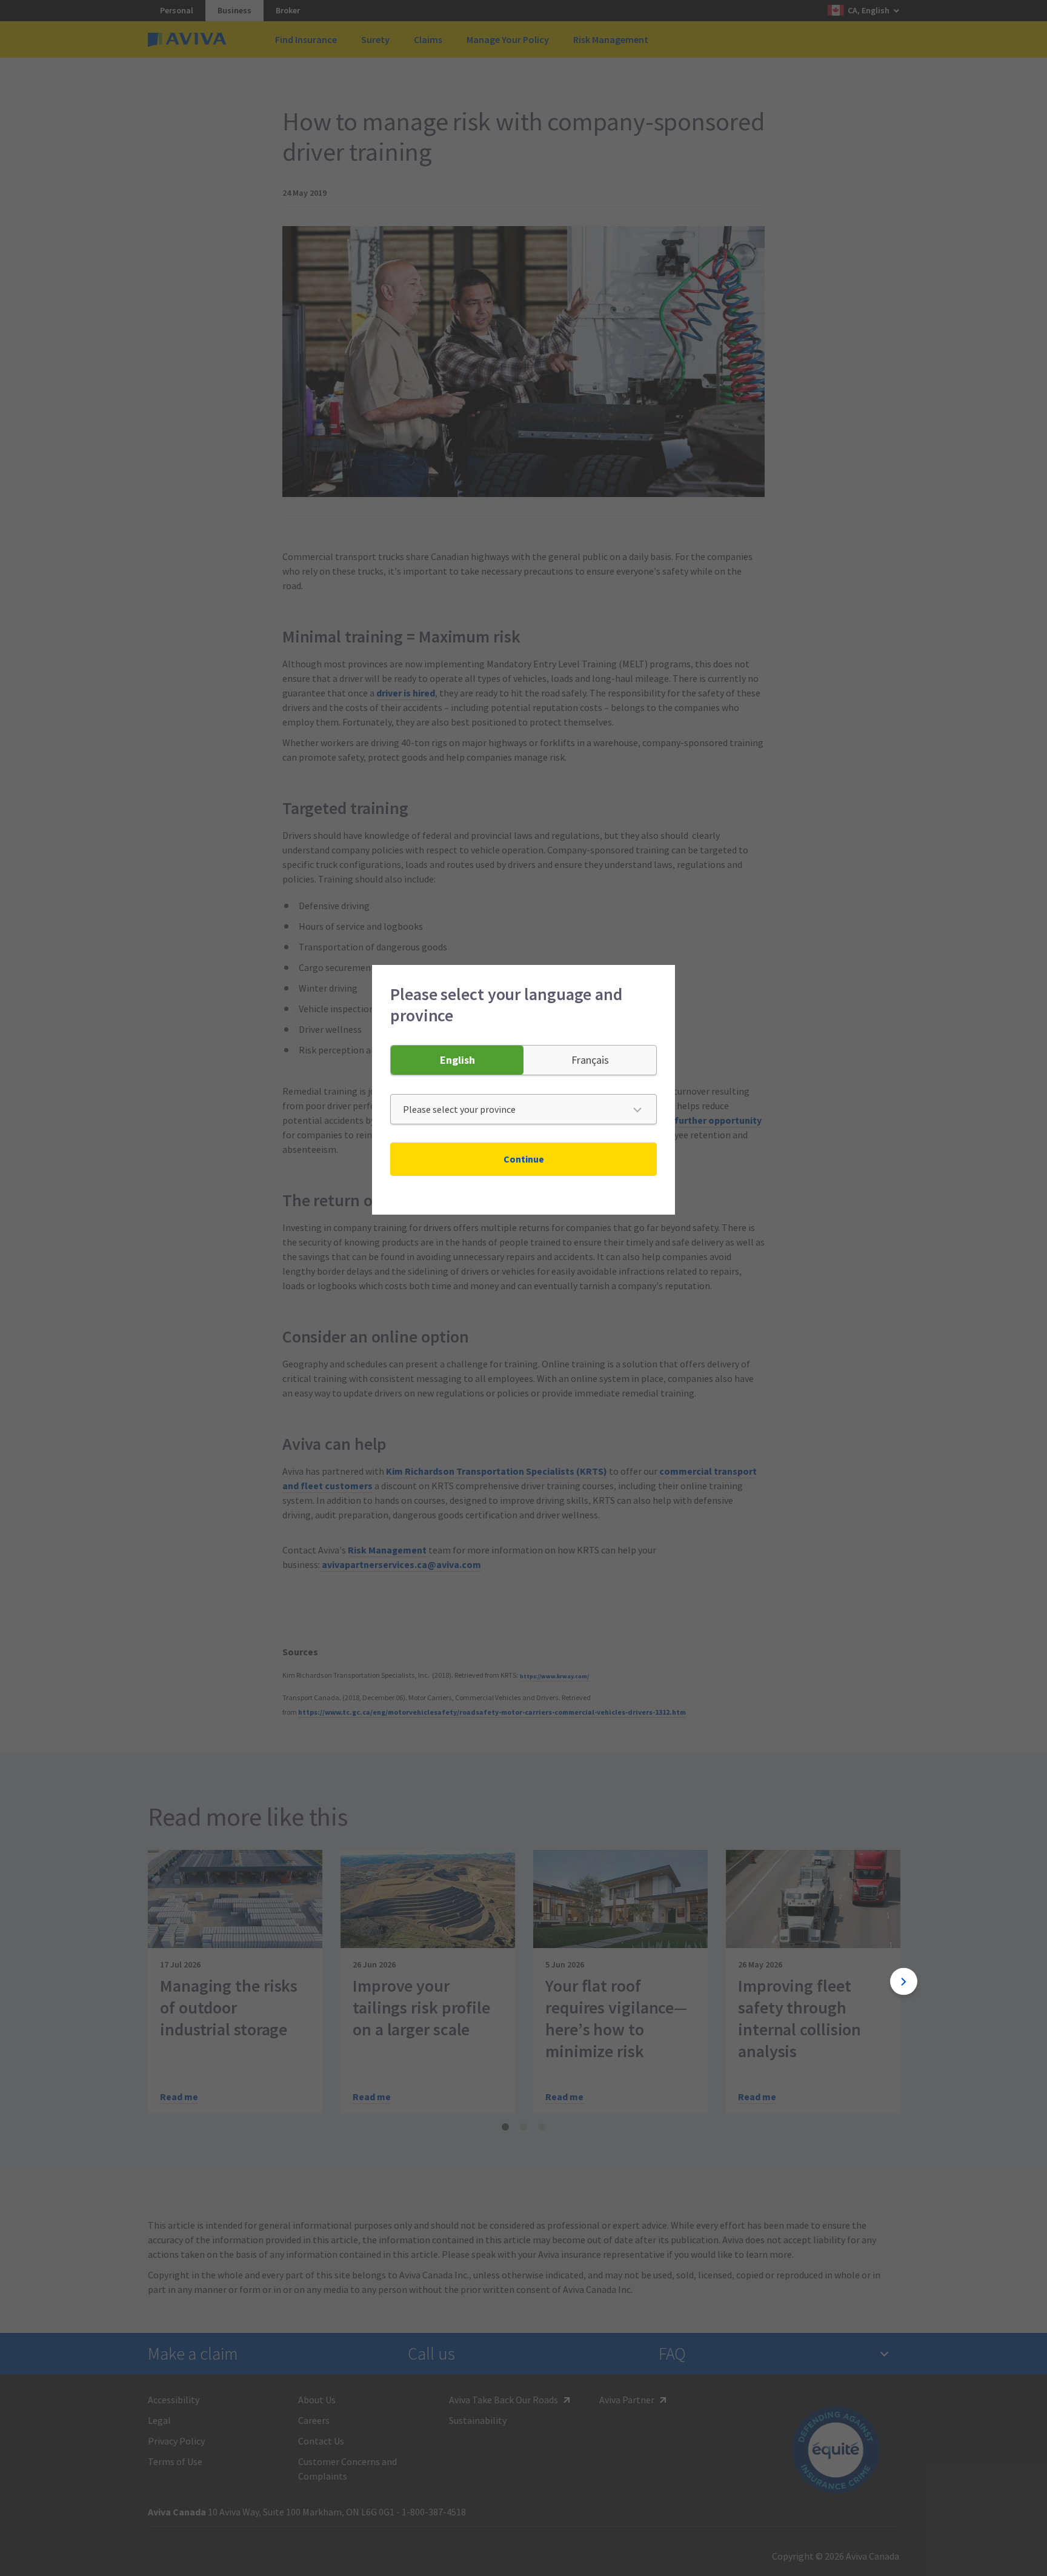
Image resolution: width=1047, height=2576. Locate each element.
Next (904, 1982)
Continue (524, 1159)
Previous (143, 1982)
